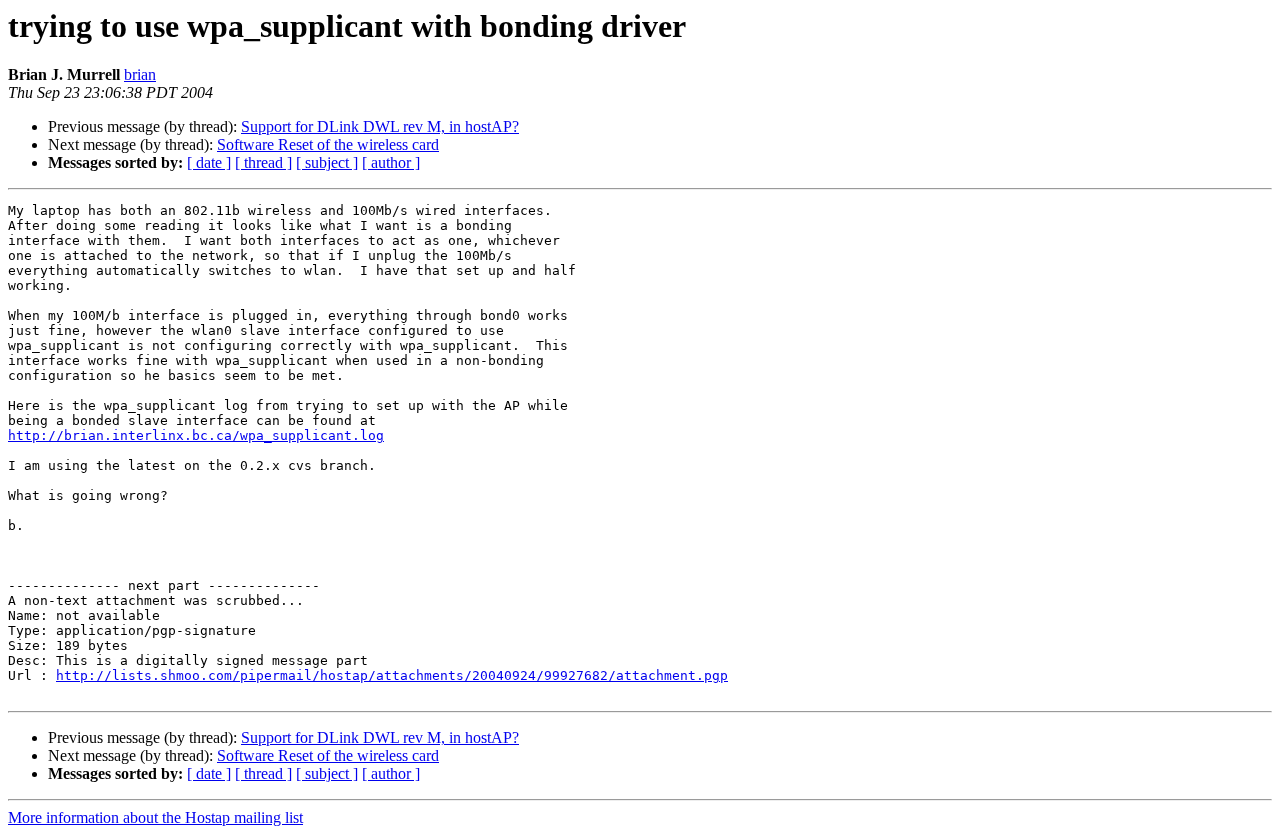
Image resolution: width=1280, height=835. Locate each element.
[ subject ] (327, 162)
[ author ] (391, 162)
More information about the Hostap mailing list (155, 817)
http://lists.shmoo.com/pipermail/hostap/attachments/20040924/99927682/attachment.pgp (392, 675)
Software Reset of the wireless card (328, 144)
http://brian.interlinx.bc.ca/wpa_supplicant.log (196, 435)
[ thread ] (263, 162)
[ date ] (209, 162)
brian (140, 74)
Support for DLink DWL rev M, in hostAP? (380, 126)
